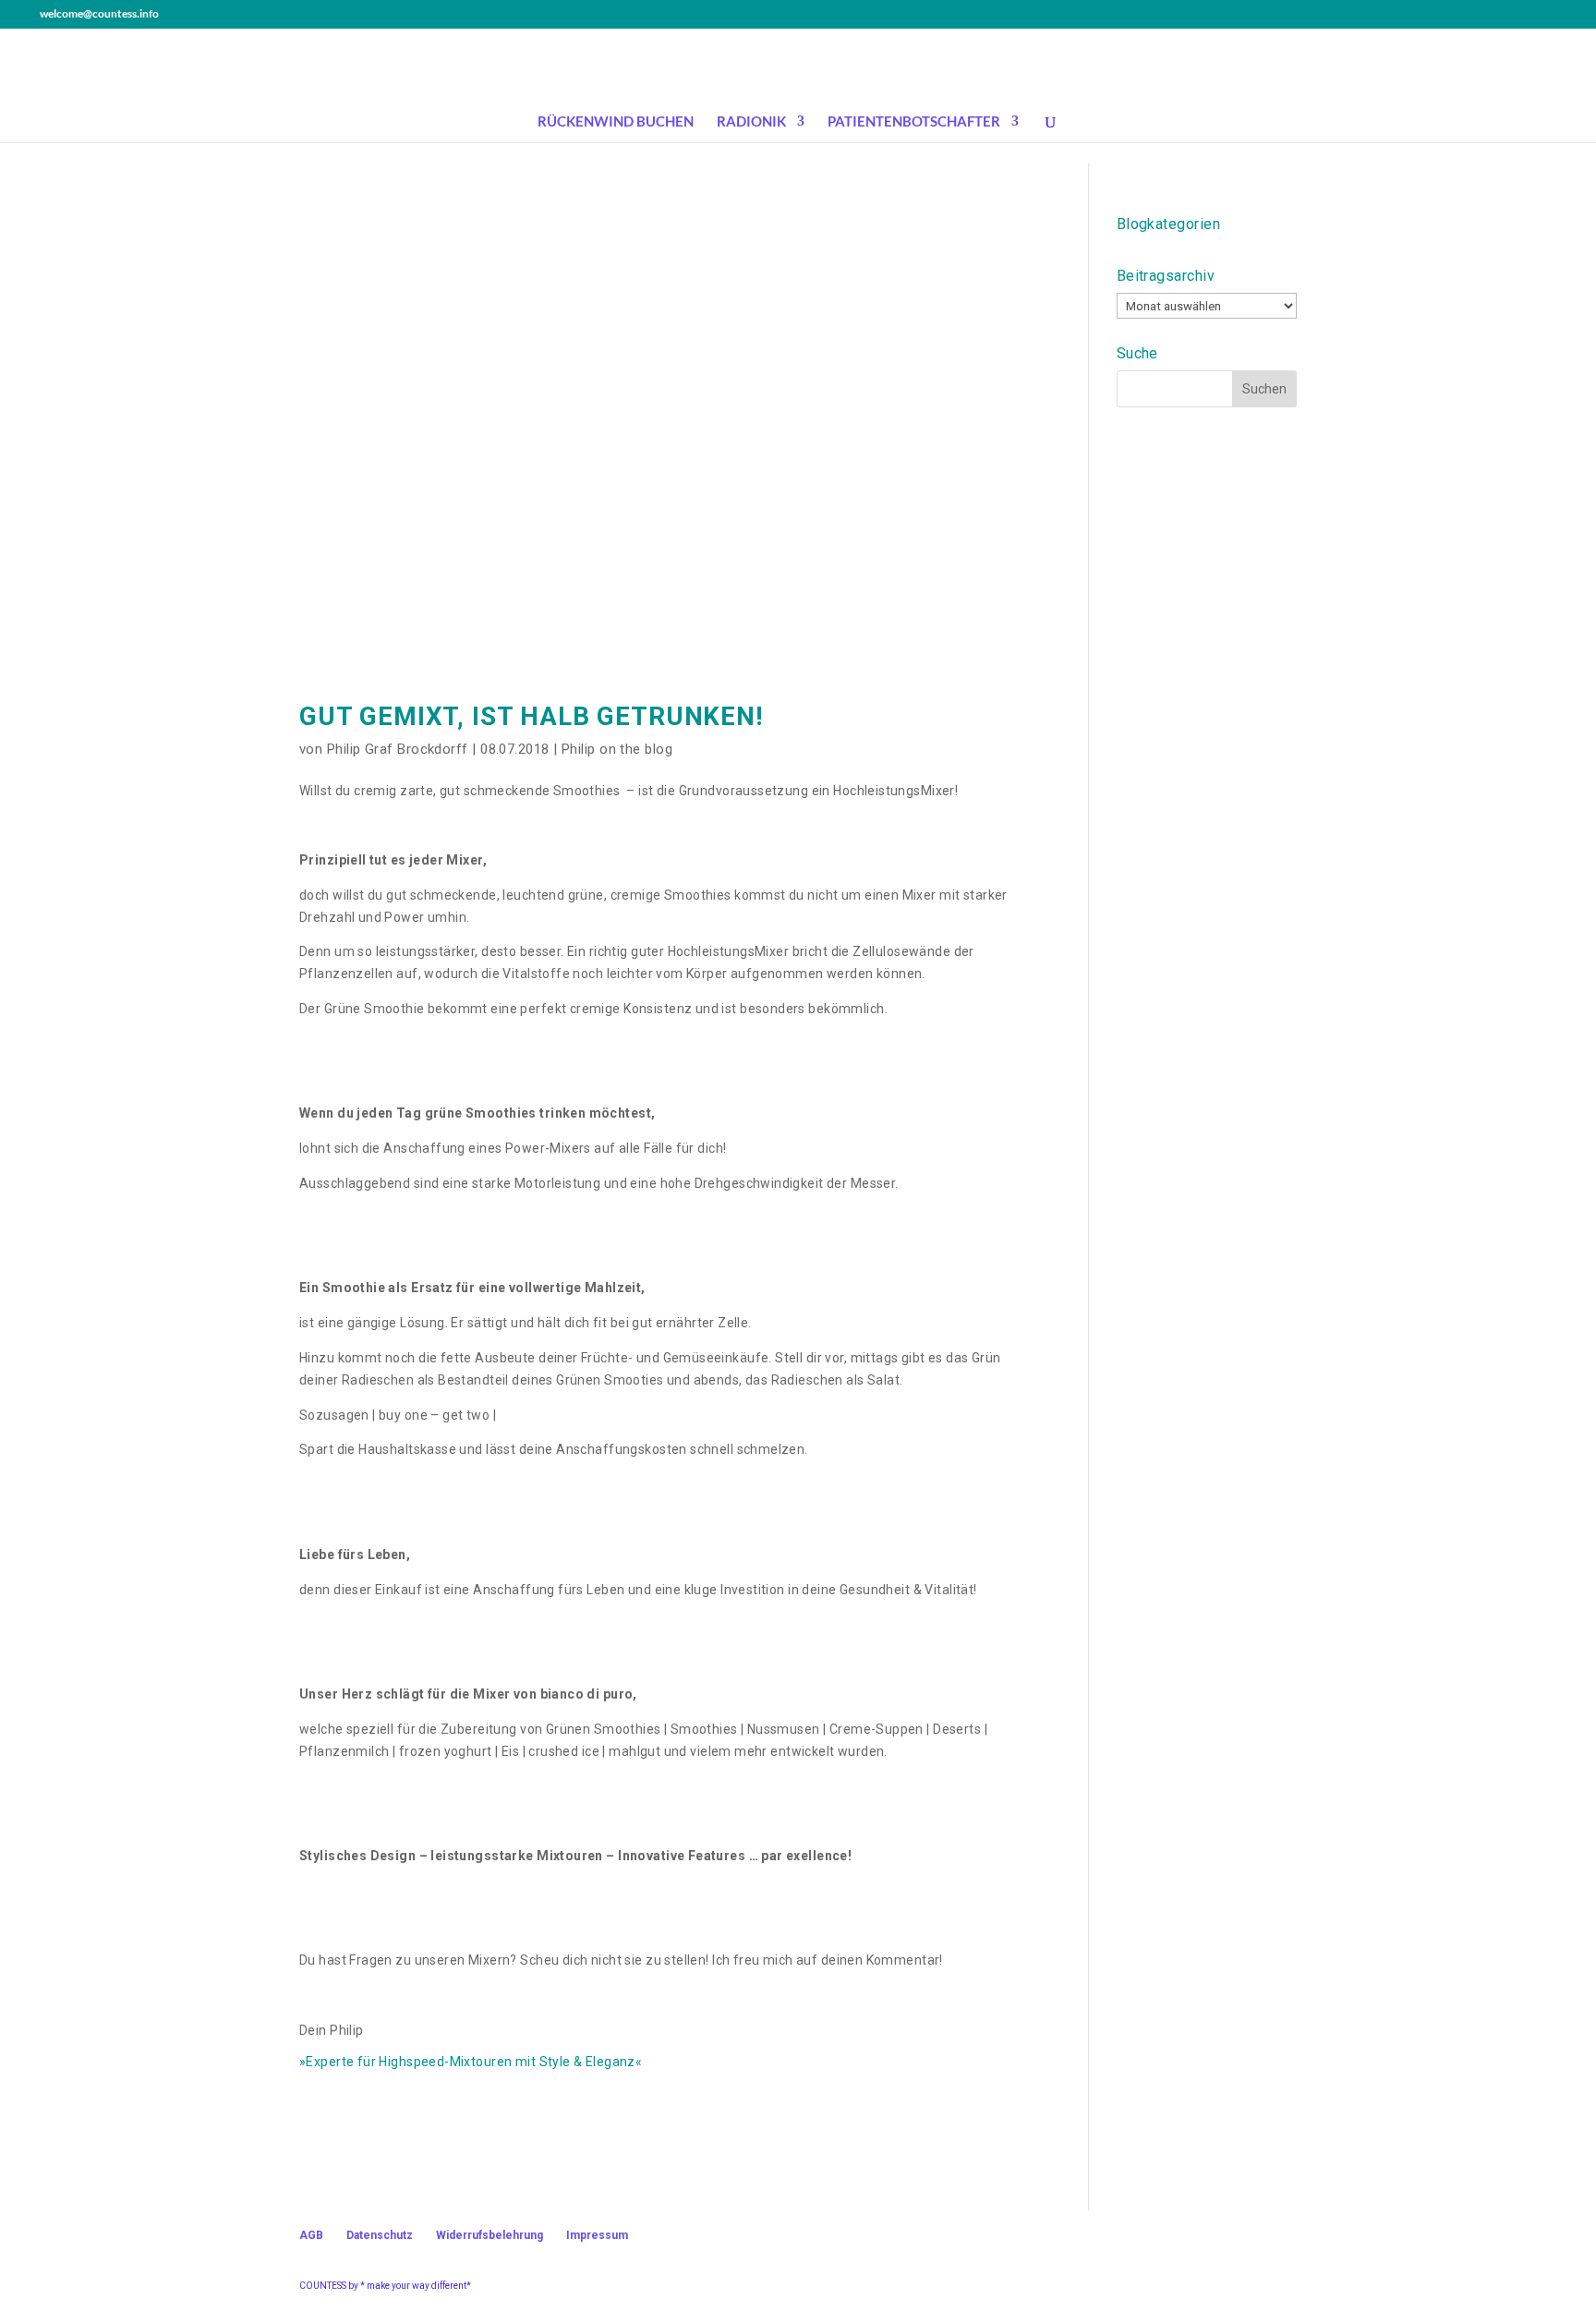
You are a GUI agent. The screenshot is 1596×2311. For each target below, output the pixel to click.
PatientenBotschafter (914, 122)
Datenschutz (380, 2235)
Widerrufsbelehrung (490, 2235)
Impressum (597, 2235)
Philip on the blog (617, 749)
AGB (311, 2235)
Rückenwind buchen (616, 122)
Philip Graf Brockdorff (398, 749)
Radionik (751, 122)
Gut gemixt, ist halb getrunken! (531, 716)
